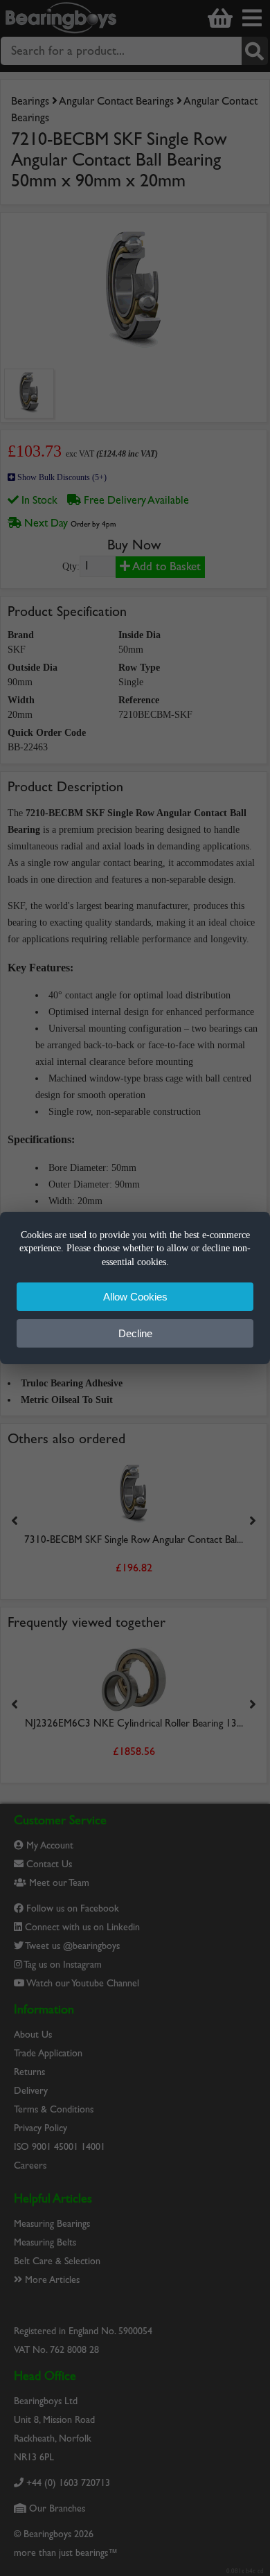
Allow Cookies (135, 1297)
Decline (135, 1333)
